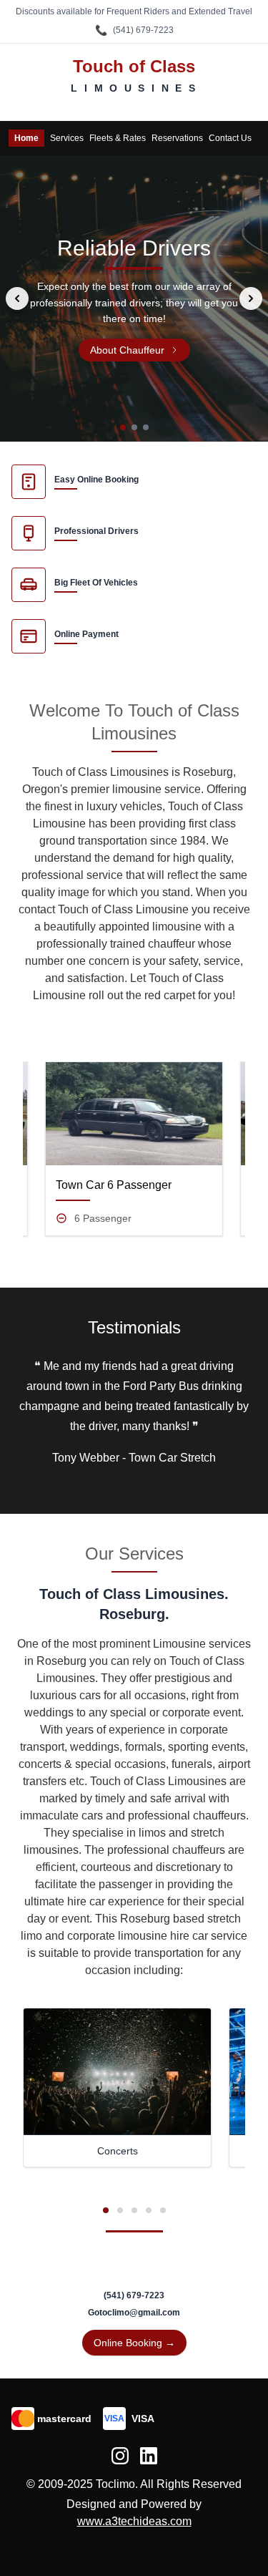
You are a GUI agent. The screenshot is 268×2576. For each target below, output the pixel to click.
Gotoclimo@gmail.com (134, 2313)
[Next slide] (251, 298)
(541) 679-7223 (134, 30)
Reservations (177, 138)
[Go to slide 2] (134, 427)
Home (26, 138)
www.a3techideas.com (134, 2521)
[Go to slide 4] (149, 2210)
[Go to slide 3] (146, 427)
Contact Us (230, 138)
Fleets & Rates (118, 138)
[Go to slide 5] (163, 2210)
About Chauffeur (127, 350)
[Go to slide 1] (123, 427)
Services (67, 138)
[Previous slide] (17, 298)
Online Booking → (134, 2343)
